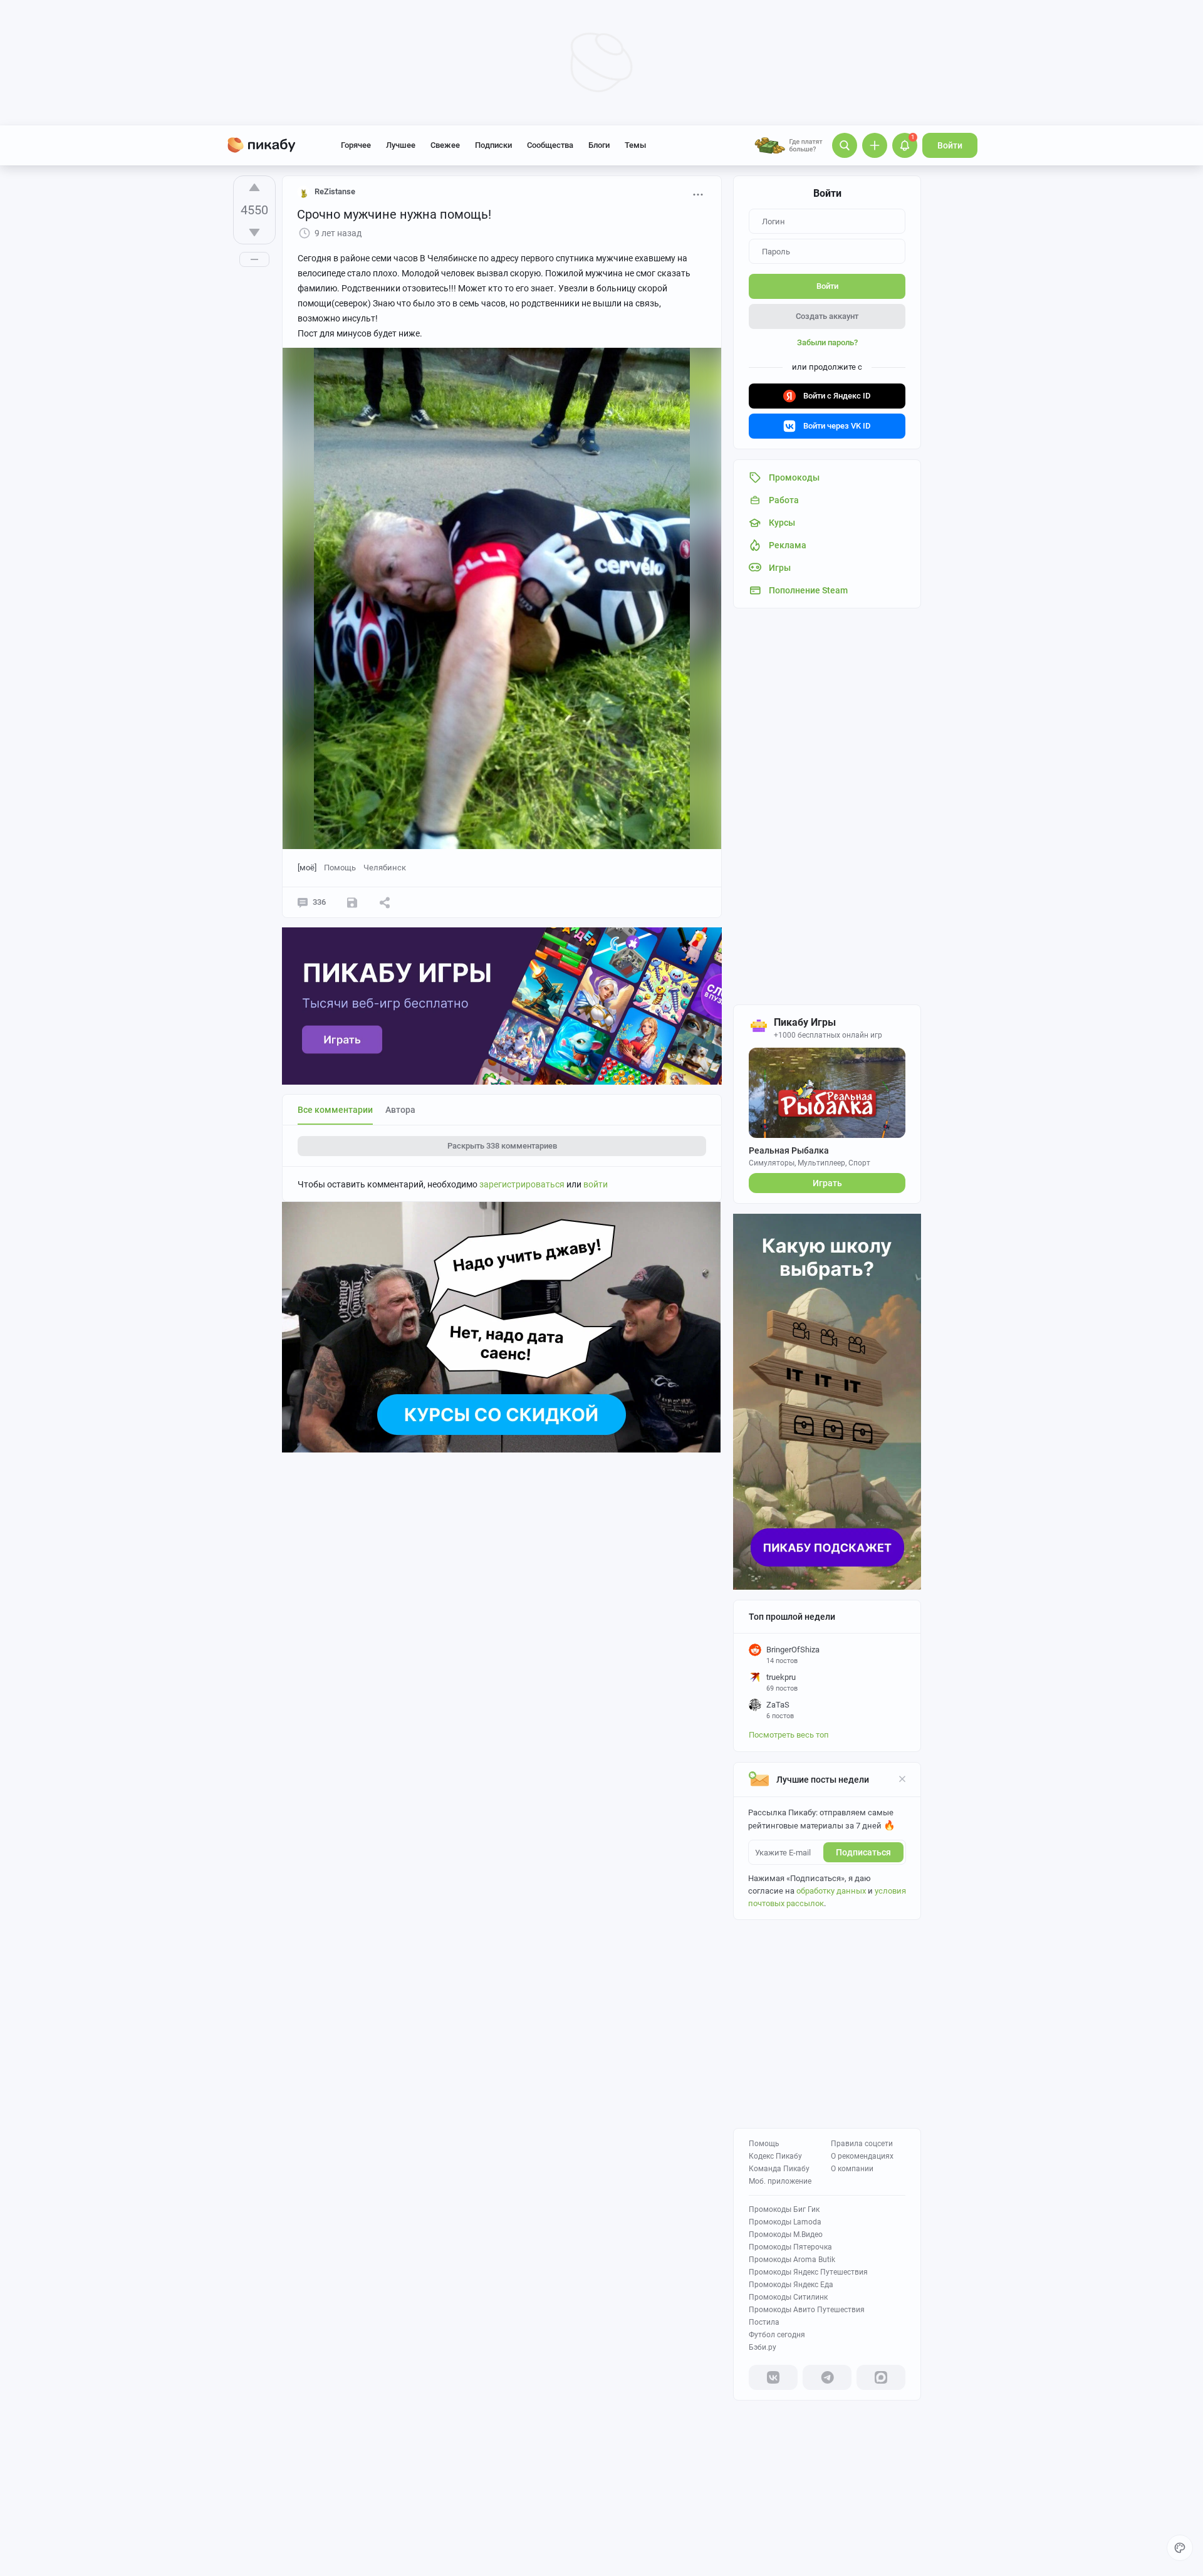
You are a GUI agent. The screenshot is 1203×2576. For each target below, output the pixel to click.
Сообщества (550, 145)
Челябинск (385, 868)
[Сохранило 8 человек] (352, 902)
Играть (827, 1183)
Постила (764, 2322)
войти (596, 1184)
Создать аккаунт (827, 316)
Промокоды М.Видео (786, 2234)
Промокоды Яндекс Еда (791, 2285)
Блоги (599, 145)
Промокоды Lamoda (785, 2222)
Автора (400, 1110)
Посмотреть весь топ (789, 1735)
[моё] (307, 868)
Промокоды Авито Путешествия (807, 2310)
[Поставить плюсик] (254, 187)
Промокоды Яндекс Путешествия (808, 2272)
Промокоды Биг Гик (784, 2209)
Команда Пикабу (779, 2169)
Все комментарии (335, 1110)
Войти (950, 145)
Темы (635, 145)
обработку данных (831, 1891)
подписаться (863, 1852)
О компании (852, 2169)
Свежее (445, 145)
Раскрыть (502, 1146)
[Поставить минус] (254, 232)
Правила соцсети (862, 2144)
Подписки (493, 145)
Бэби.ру (763, 2347)
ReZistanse (335, 191)
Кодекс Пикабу (775, 2156)
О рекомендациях (862, 2156)
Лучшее (401, 145)
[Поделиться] (385, 902)
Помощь (764, 2144)
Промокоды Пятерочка (790, 2247)
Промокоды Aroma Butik (792, 2260)
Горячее (356, 145)
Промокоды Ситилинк (788, 2297)
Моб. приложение (780, 2181)
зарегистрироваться (522, 1184)
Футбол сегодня (777, 2335)
